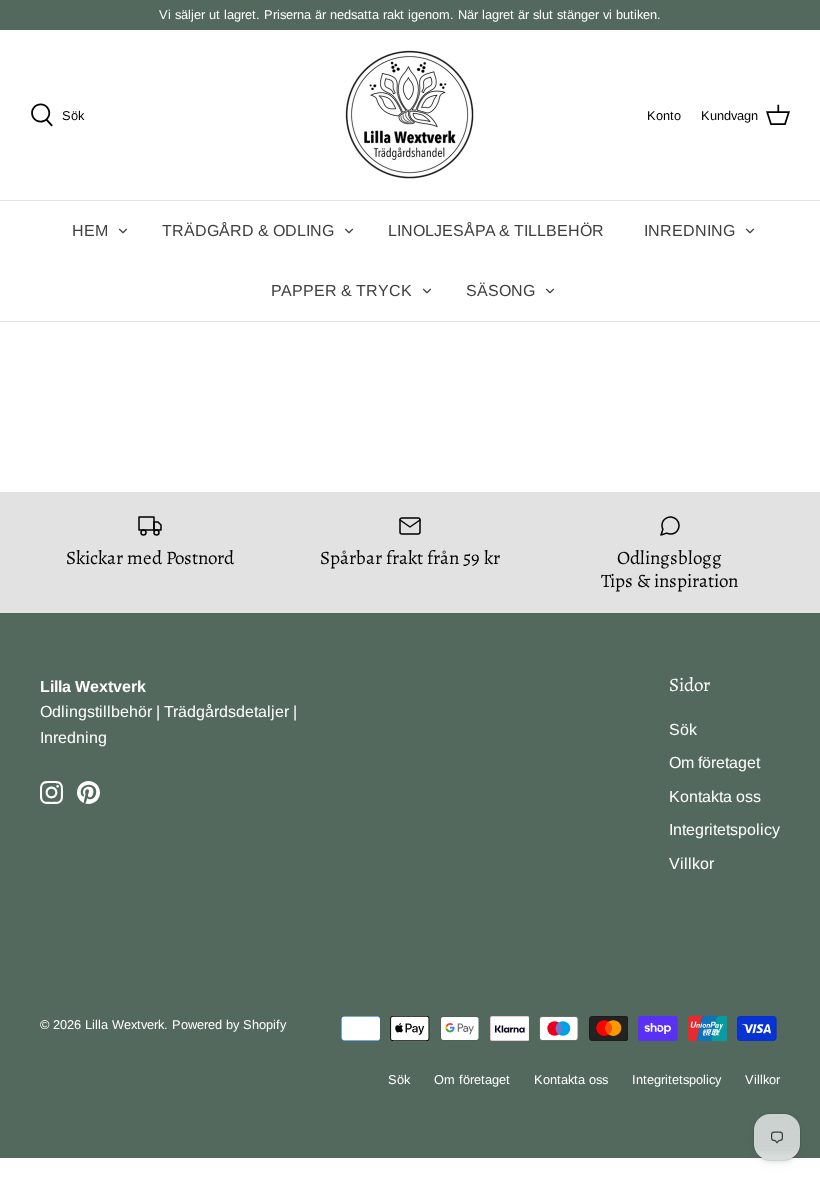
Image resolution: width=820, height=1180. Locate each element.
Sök (683, 729)
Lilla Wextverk (124, 1024)
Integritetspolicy (724, 829)
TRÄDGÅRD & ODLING (248, 230)
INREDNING (689, 230)
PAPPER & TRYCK (341, 290)
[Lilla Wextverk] (410, 115)
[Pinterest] (88, 792)
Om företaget (714, 762)
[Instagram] (51, 792)
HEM (90, 230)
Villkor (691, 863)
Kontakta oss (715, 796)
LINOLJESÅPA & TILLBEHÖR (496, 230)
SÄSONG (500, 290)
